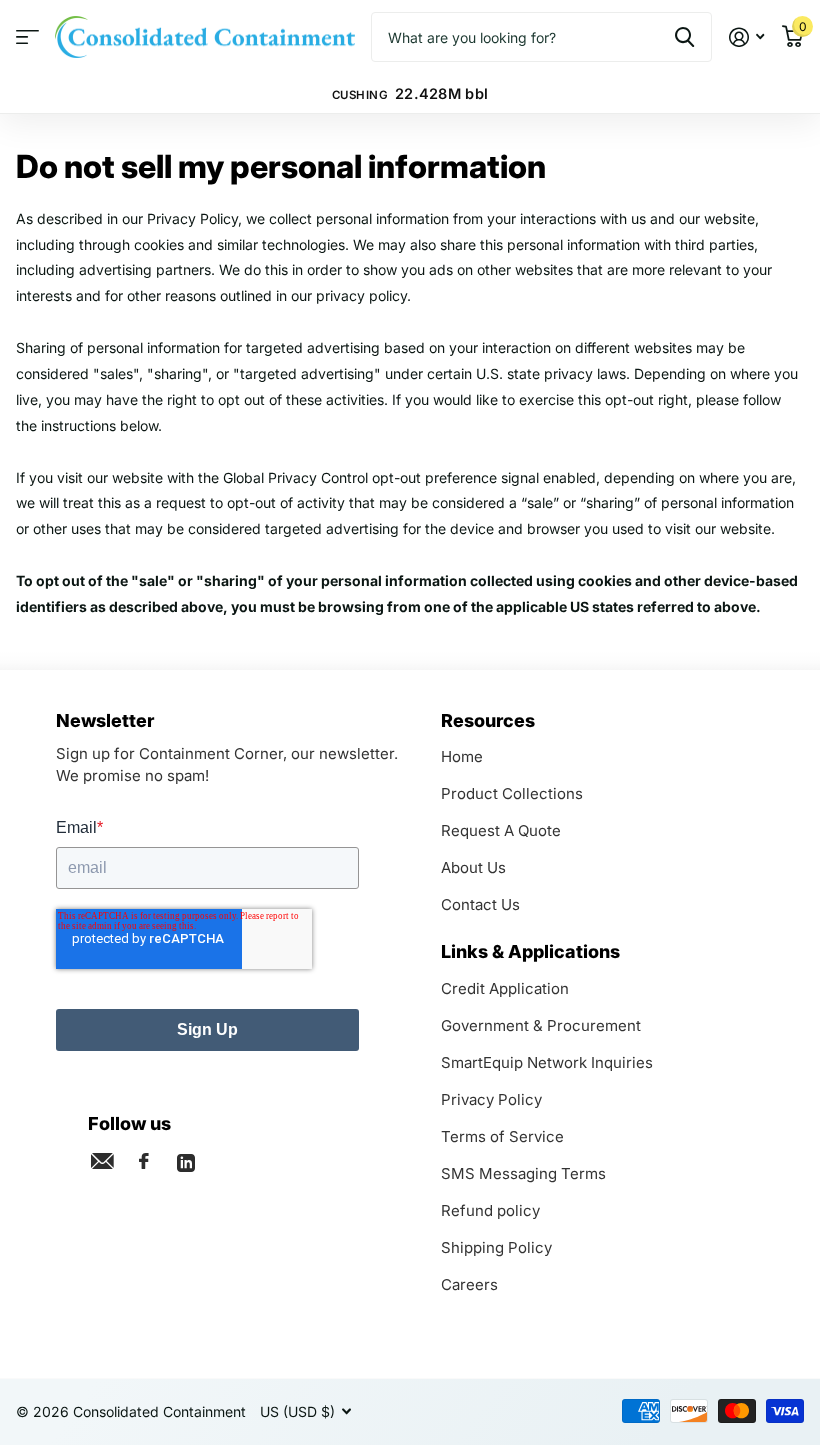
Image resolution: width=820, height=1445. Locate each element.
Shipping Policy (496, 1247)
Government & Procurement (541, 1025)
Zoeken (684, 37)
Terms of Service (502, 1136)
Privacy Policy (491, 1099)
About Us (473, 867)
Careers (469, 1284)
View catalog (27, 37)
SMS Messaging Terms (523, 1173)
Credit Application (505, 988)
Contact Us (480, 904)
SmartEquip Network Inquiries (547, 1062)
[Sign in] (746, 37)
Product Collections (512, 793)
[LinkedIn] (186, 1161)
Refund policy (490, 1210)
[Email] (102, 1161)
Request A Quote (501, 830)
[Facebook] (144, 1161)
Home (462, 756)
